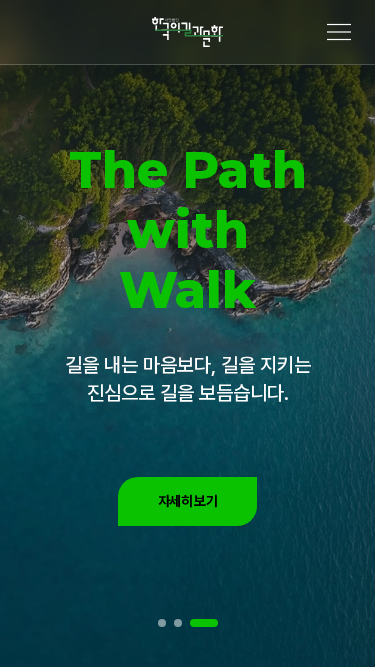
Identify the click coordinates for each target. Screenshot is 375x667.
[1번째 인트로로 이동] (162, 623)
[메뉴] (339, 32)
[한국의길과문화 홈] (187, 32)
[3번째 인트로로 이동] (204, 623)
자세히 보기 (187, 501)
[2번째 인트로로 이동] (178, 623)
